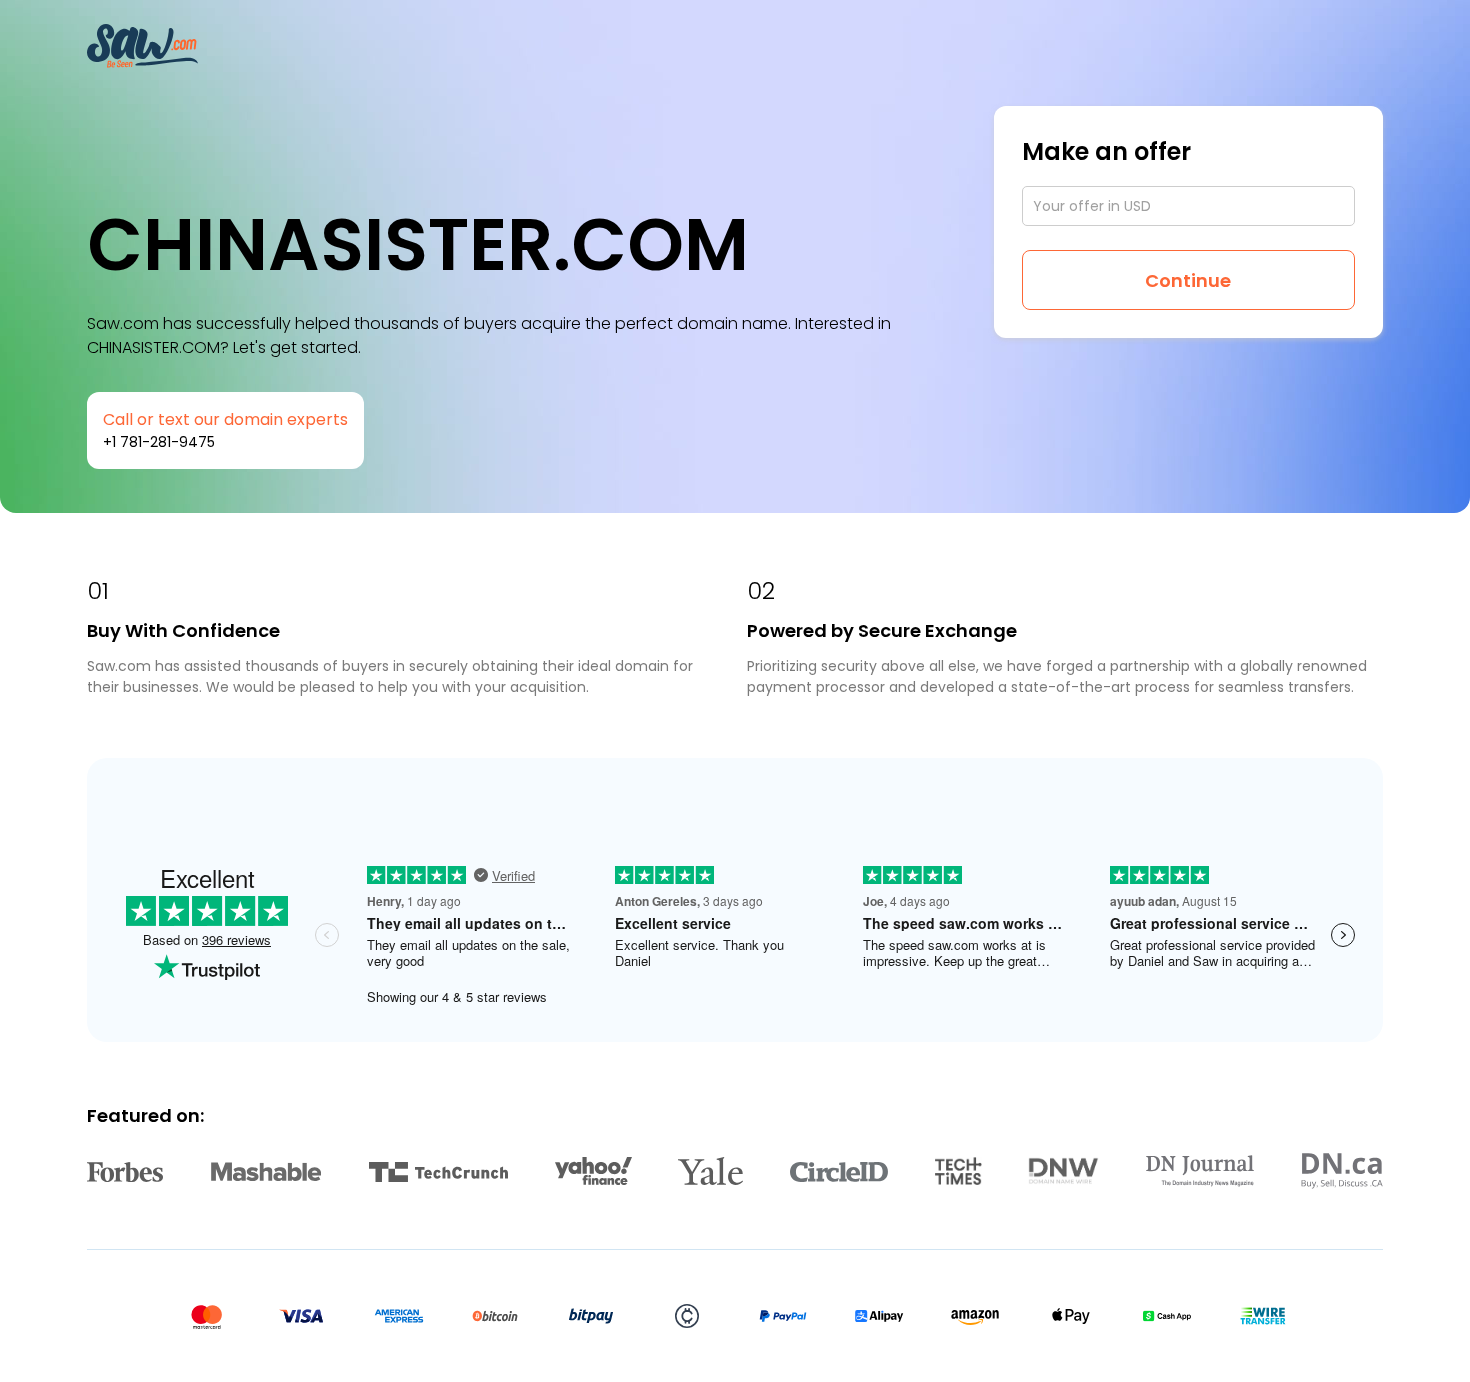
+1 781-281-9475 (159, 442)
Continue (1188, 280)
